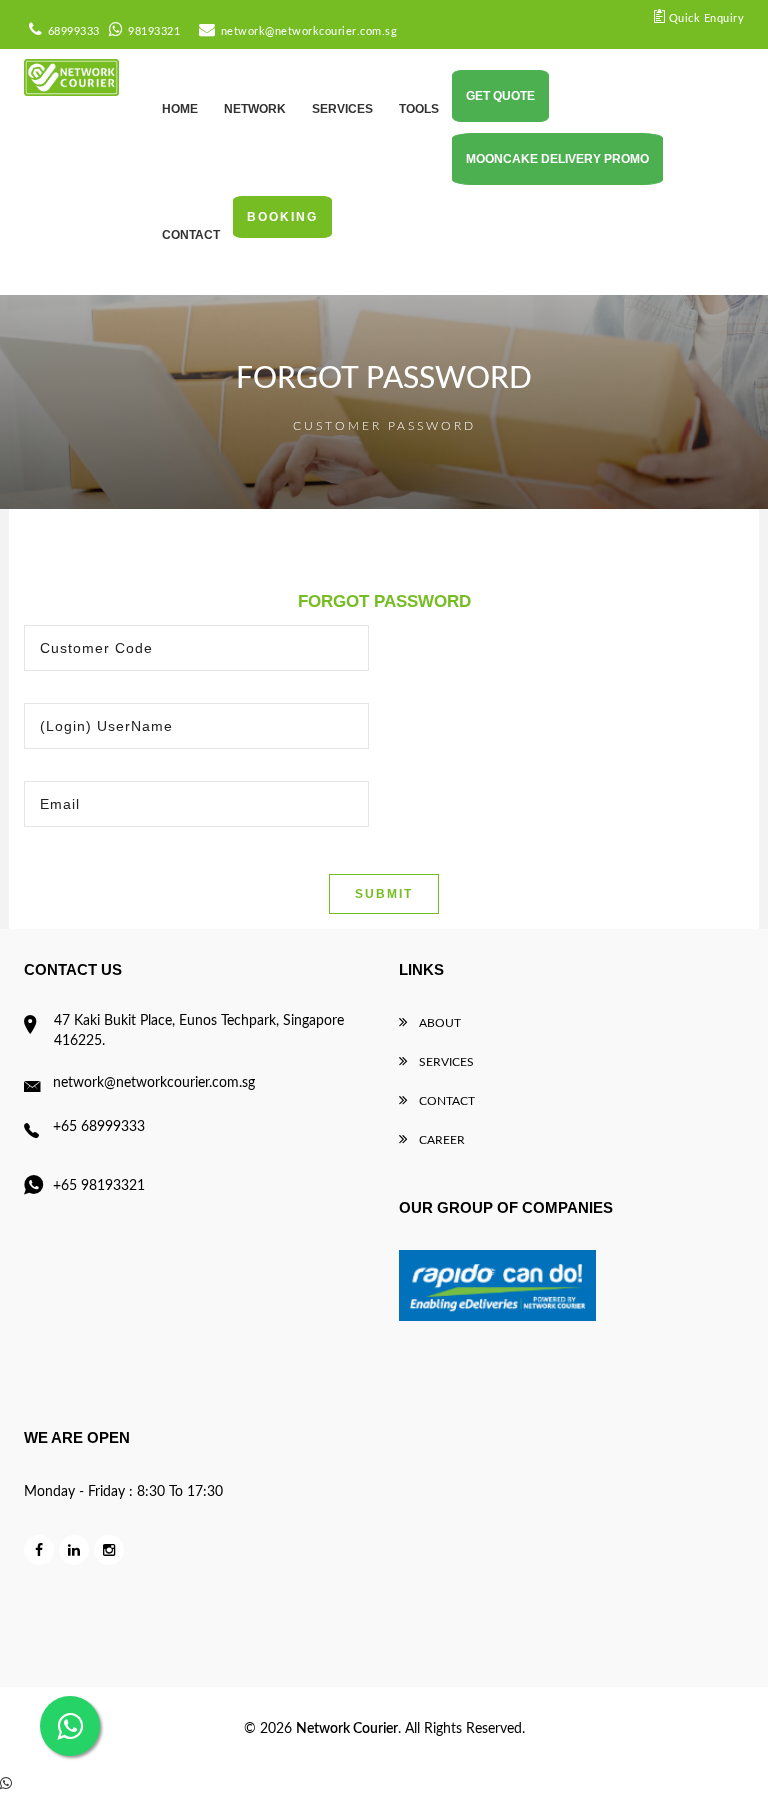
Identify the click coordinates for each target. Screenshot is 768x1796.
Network (255, 109)
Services (445, 1062)
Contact (445, 1101)
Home (180, 109)
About (438, 1023)
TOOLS (419, 109)
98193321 (154, 31)
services (342, 109)
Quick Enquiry (704, 18)
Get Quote (500, 96)
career (440, 1140)
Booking (282, 217)
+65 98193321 (99, 1186)
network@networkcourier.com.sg (309, 31)
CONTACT (191, 235)
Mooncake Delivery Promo (557, 159)
